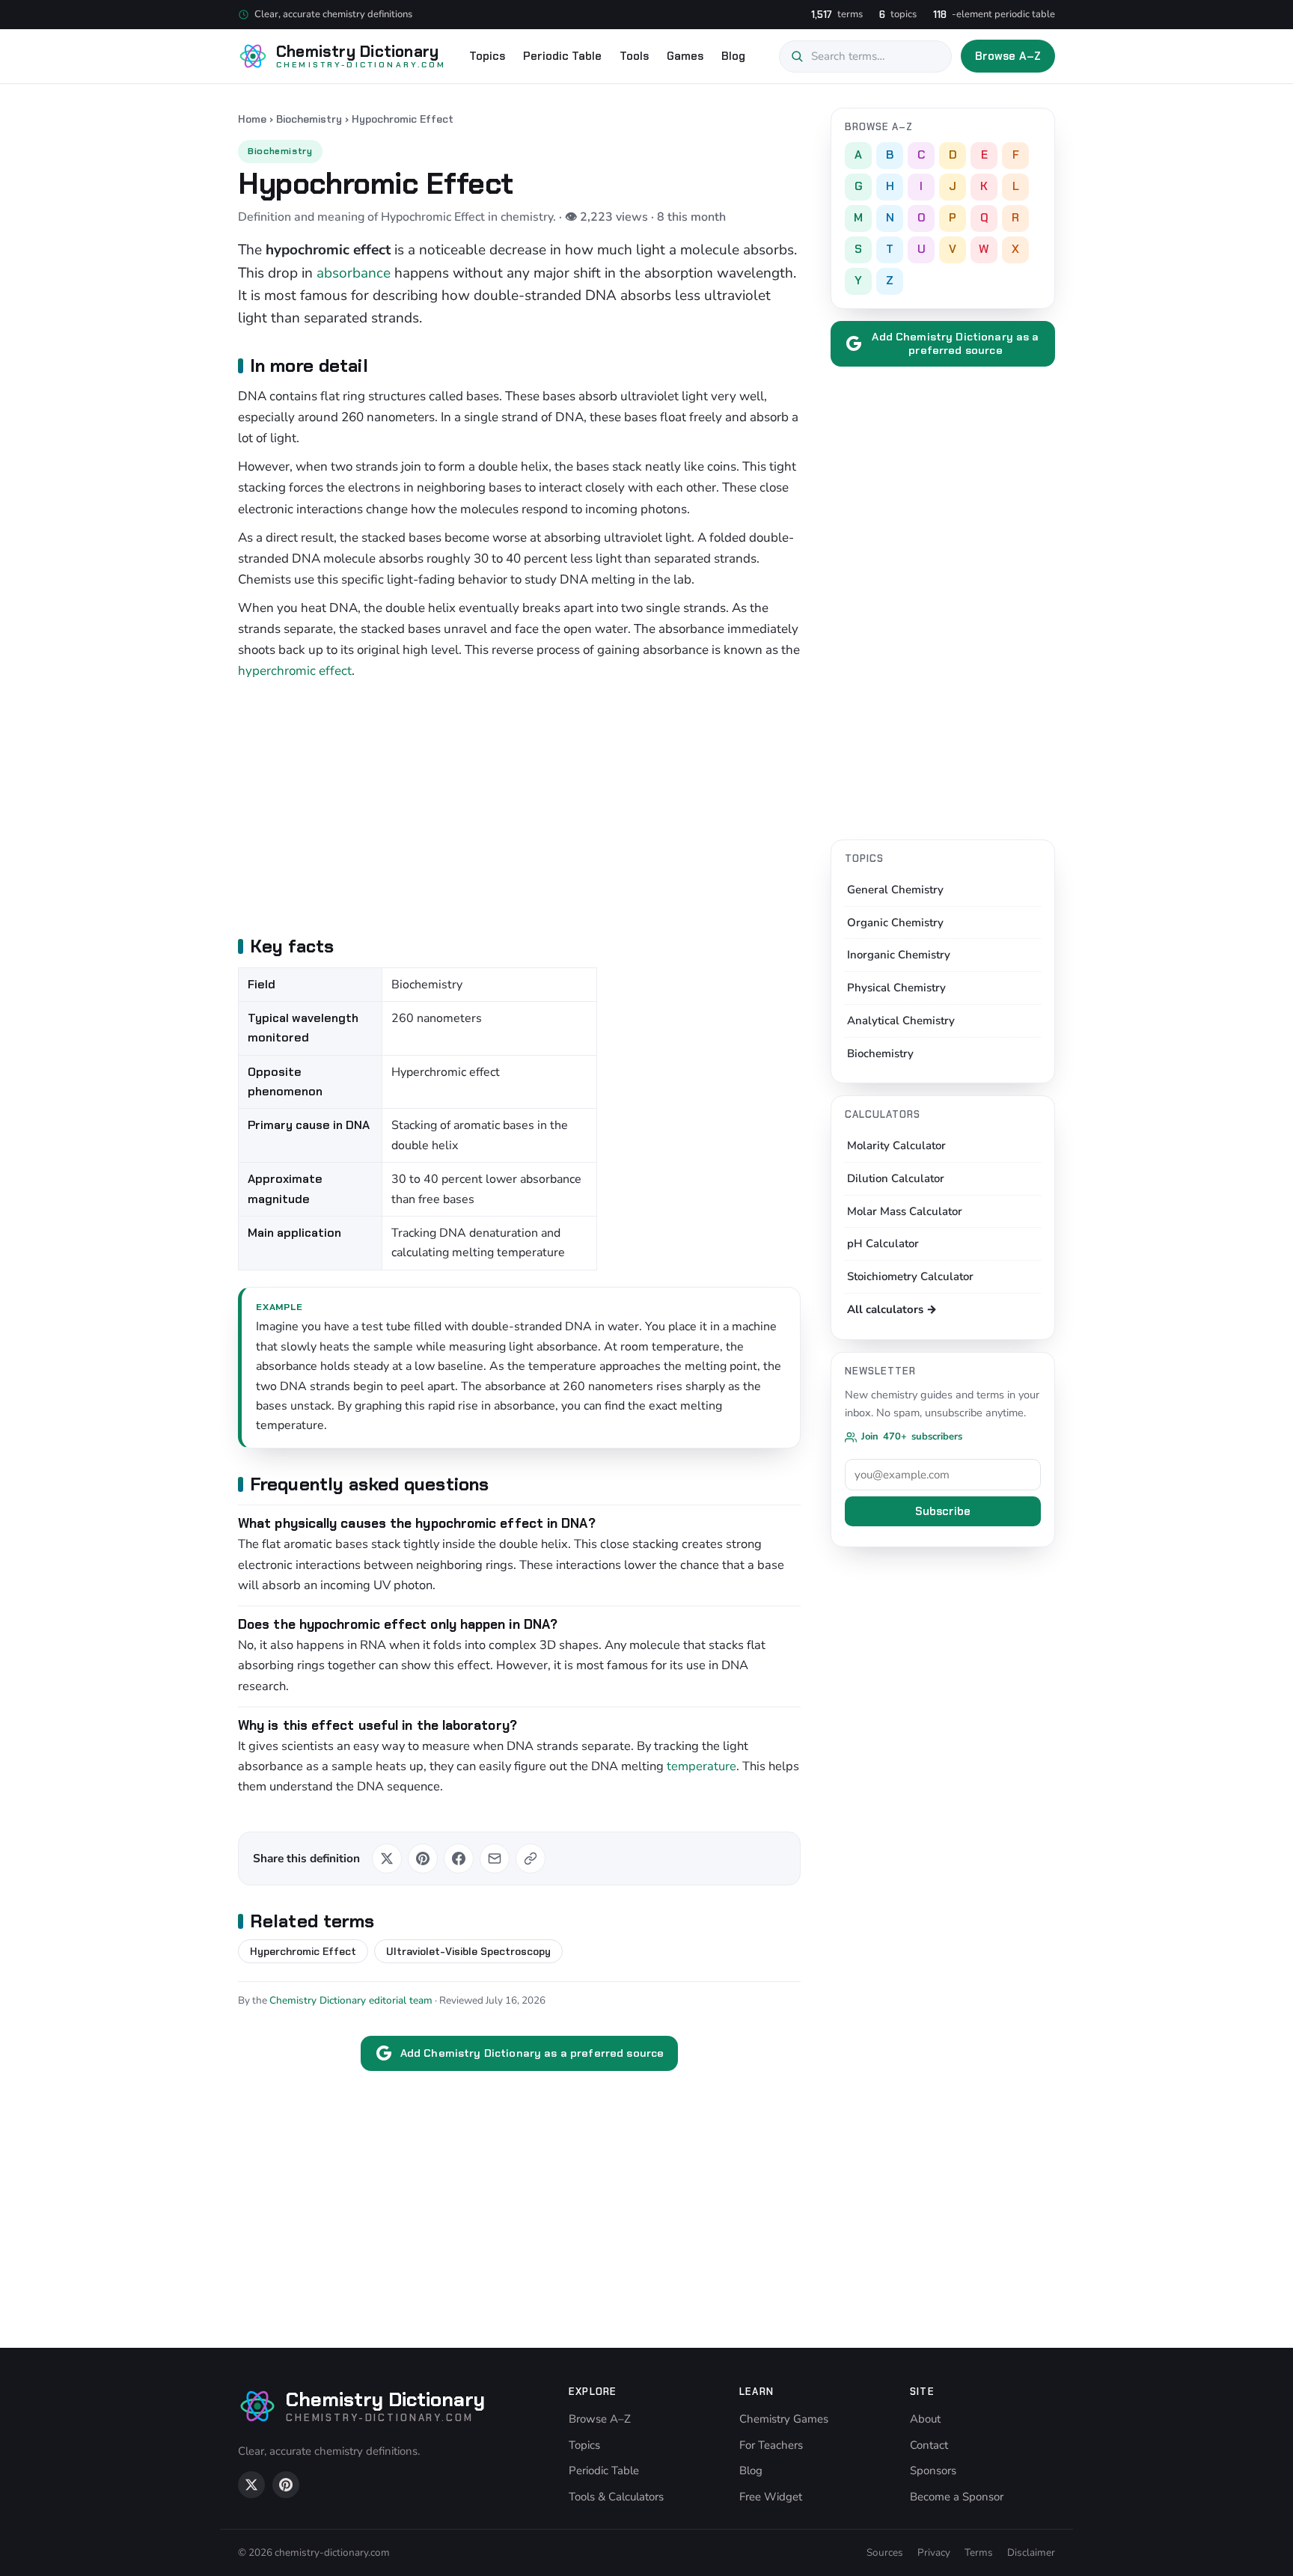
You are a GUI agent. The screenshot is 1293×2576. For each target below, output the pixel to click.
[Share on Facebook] (459, 1858)
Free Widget (771, 2497)
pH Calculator (883, 1243)
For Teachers (771, 2445)
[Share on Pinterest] (423, 1858)
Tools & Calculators (616, 2497)
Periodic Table (562, 56)
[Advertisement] (519, 806)
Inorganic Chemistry (899, 955)
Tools (634, 56)
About (925, 2419)
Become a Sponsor (957, 2497)
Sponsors (933, 2471)
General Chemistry (895, 890)
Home (252, 119)
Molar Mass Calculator (905, 1211)
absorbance (354, 273)
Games (685, 56)
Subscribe (943, 1511)
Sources (885, 2552)
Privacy (934, 2552)
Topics (487, 56)
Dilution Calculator (896, 1178)
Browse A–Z (1008, 56)
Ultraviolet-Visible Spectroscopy (468, 1951)
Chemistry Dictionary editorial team (351, 2000)
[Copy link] (531, 1858)
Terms (979, 2552)
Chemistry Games (784, 2419)
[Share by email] (495, 1858)
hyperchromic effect (295, 671)
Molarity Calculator (896, 1145)
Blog (733, 56)
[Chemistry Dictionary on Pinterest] (286, 2485)
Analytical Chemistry (901, 1021)
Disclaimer (1031, 2552)
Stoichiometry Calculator (910, 1276)
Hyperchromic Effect (303, 1951)
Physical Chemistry (896, 988)
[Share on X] (387, 1858)
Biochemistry (309, 119)
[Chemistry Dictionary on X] (251, 2485)
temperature (701, 1766)
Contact (929, 2445)
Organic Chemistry (895, 923)
